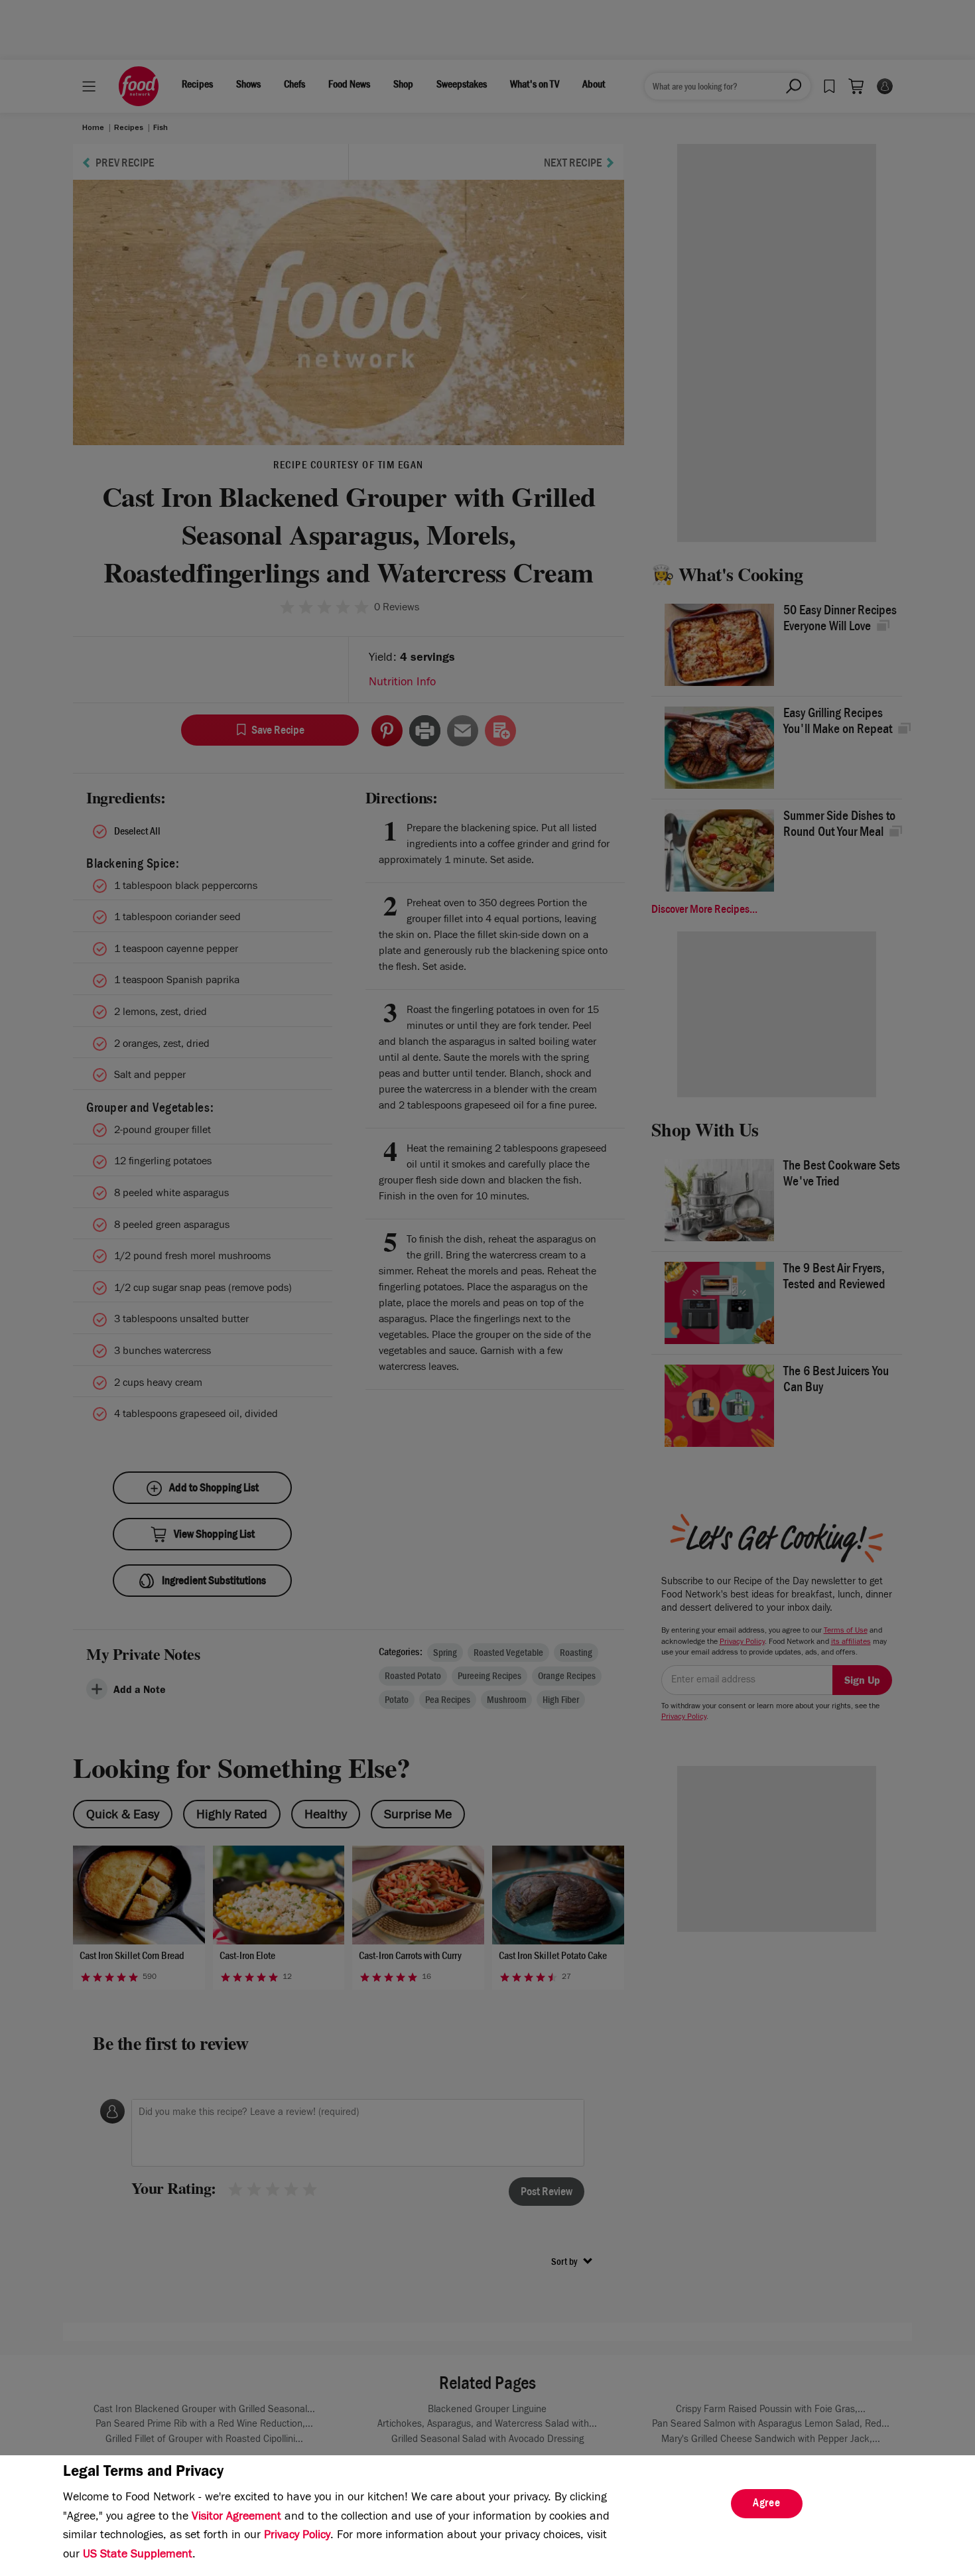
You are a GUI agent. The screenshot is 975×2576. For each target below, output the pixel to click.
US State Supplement (138, 2555)
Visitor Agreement (236, 2518)
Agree (767, 2504)
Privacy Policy (297, 2536)
